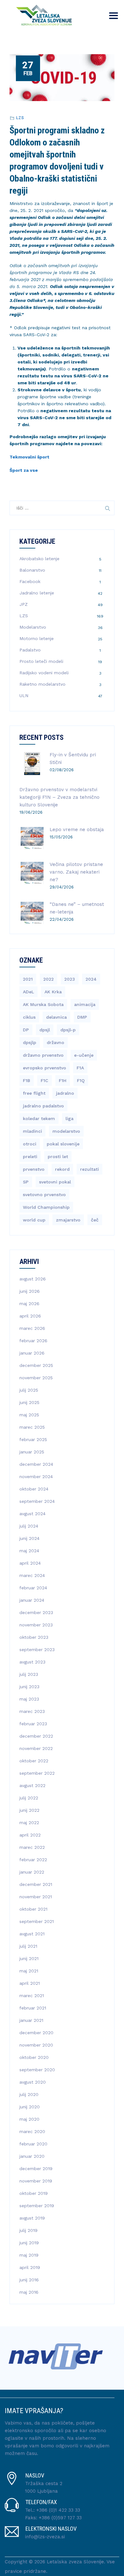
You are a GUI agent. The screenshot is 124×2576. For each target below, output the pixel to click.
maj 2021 (29, 1971)
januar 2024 (32, 1600)
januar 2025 (32, 1452)
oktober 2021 (33, 1909)
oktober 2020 (34, 2057)
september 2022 (37, 1773)
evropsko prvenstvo (45, 1068)
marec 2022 (32, 1847)
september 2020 (37, 2070)
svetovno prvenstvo (44, 1195)
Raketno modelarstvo (42, 684)
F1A (80, 1068)
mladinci (32, 1131)
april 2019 (30, 2267)
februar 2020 (33, 2144)
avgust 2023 (32, 1662)
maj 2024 (29, 1551)
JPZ (24, 604)
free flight (34, 1093)
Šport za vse (24, 470)
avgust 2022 (32, 1785)
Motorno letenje (37, 638)
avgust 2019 (32, 2218)
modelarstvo (66, 1131)
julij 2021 (28, 1946)
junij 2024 (29, 1538)
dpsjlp (30, 1042)
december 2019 (36, 2169)
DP (26, 1030)
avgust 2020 (33, 2082)
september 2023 (37, 1650)
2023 (70, 979)
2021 (28, 979)
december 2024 (36, 1464)
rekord (62, 1169)
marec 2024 (32, 1575)
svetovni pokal (55, 1182)
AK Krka (53, 992)
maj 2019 (29, 2255)
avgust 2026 (33, 1279)
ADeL (28, 992)
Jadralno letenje (37, 593)
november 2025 (36, 1378)
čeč (95, 1220)
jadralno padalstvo (43, 1106)
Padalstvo (30, 650)
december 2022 (36, 1736)
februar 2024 (33, 1588)
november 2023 (36, 1625)
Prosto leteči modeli (41, 661)
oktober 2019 (34, 2193)
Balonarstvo (32, 570)
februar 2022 (33, 1860)
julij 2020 (29, 2094)
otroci (30, 1144)
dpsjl (45, 1030)
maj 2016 (29, 2292)
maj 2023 (29, 1699)
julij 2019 (28, 2230)
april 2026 (30, 1316)
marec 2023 (32, 1711)
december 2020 (36, 2033)
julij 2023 (29, 1674)
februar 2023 (33, 1724)
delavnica (56, 1017)
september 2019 (37, 2206)
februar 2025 (33, 1439)
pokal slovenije (63, 1144)
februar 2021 (33, 2008)
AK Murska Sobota (43, 1004)
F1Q (81, 1080)
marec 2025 (32, 1427)
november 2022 (36, 1748)
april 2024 (30, 1563)
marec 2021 (32, 1996)
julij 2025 (29, 1390)
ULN (24, 695)
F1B (27, 1080)
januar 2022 (32, 1872)
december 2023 (36, 1612)
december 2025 (36, 1365)
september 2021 (37, 1921)
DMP (82, 1017)
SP (26, 1182)
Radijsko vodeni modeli (44, 673)
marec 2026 (32, 1328)
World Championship (46, 1207)
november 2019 (36, 2181)
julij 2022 (29, 1798)
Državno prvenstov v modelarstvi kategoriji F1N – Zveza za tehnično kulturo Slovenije (59, 797)
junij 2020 (30, 2107)
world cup (34, 1220)
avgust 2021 (32, 1934)
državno (55, 1042)
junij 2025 (29, 1402)
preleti (30, 1157)
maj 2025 (29, 1415)
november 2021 (36, 1897)
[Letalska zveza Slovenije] (42, 14)
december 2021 (36, 1884)
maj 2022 (29, 1823)
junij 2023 (29, 1687)
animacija (85, 1004)
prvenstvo (34, 1169)
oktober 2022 (34, 1761)
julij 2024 (29, 1526)
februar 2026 (33, 1341)
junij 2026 (30, 1291)
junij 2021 (29, 1958)
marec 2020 (32, 2131)
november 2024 (36, 1477)
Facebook (30, 581)
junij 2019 (29, 2243)
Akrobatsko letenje (39, 559)
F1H (63, 1080)
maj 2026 (29, 1304)
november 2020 (36, 2045)
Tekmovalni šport (29, 457)
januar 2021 (31, 2020)
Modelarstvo (33, 627)
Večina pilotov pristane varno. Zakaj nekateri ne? (76, 872)
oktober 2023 (34, 1637)
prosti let (58, 1157)
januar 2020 (32, 2156)
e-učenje (84, 1055)
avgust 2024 (32, 1514)
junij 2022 (29, 1810)
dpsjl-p (68, 1030)
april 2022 (30, 1835)
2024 (91, 979)
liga (69, 1118)
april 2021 (30, 1983)
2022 (48, 979)
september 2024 (37, 1501)
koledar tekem (39, 1118)
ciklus (29, 1017)
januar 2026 (32, 1353)
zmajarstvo (68, 1220)
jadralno (65, 1093)
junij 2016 (29, 2280)
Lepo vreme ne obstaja (77, 830)
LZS (20, 118)
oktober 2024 (34, 1489)
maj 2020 (29, 2119)
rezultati (90, 1169)
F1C (45, 1080)
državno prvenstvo (43, 1055)
